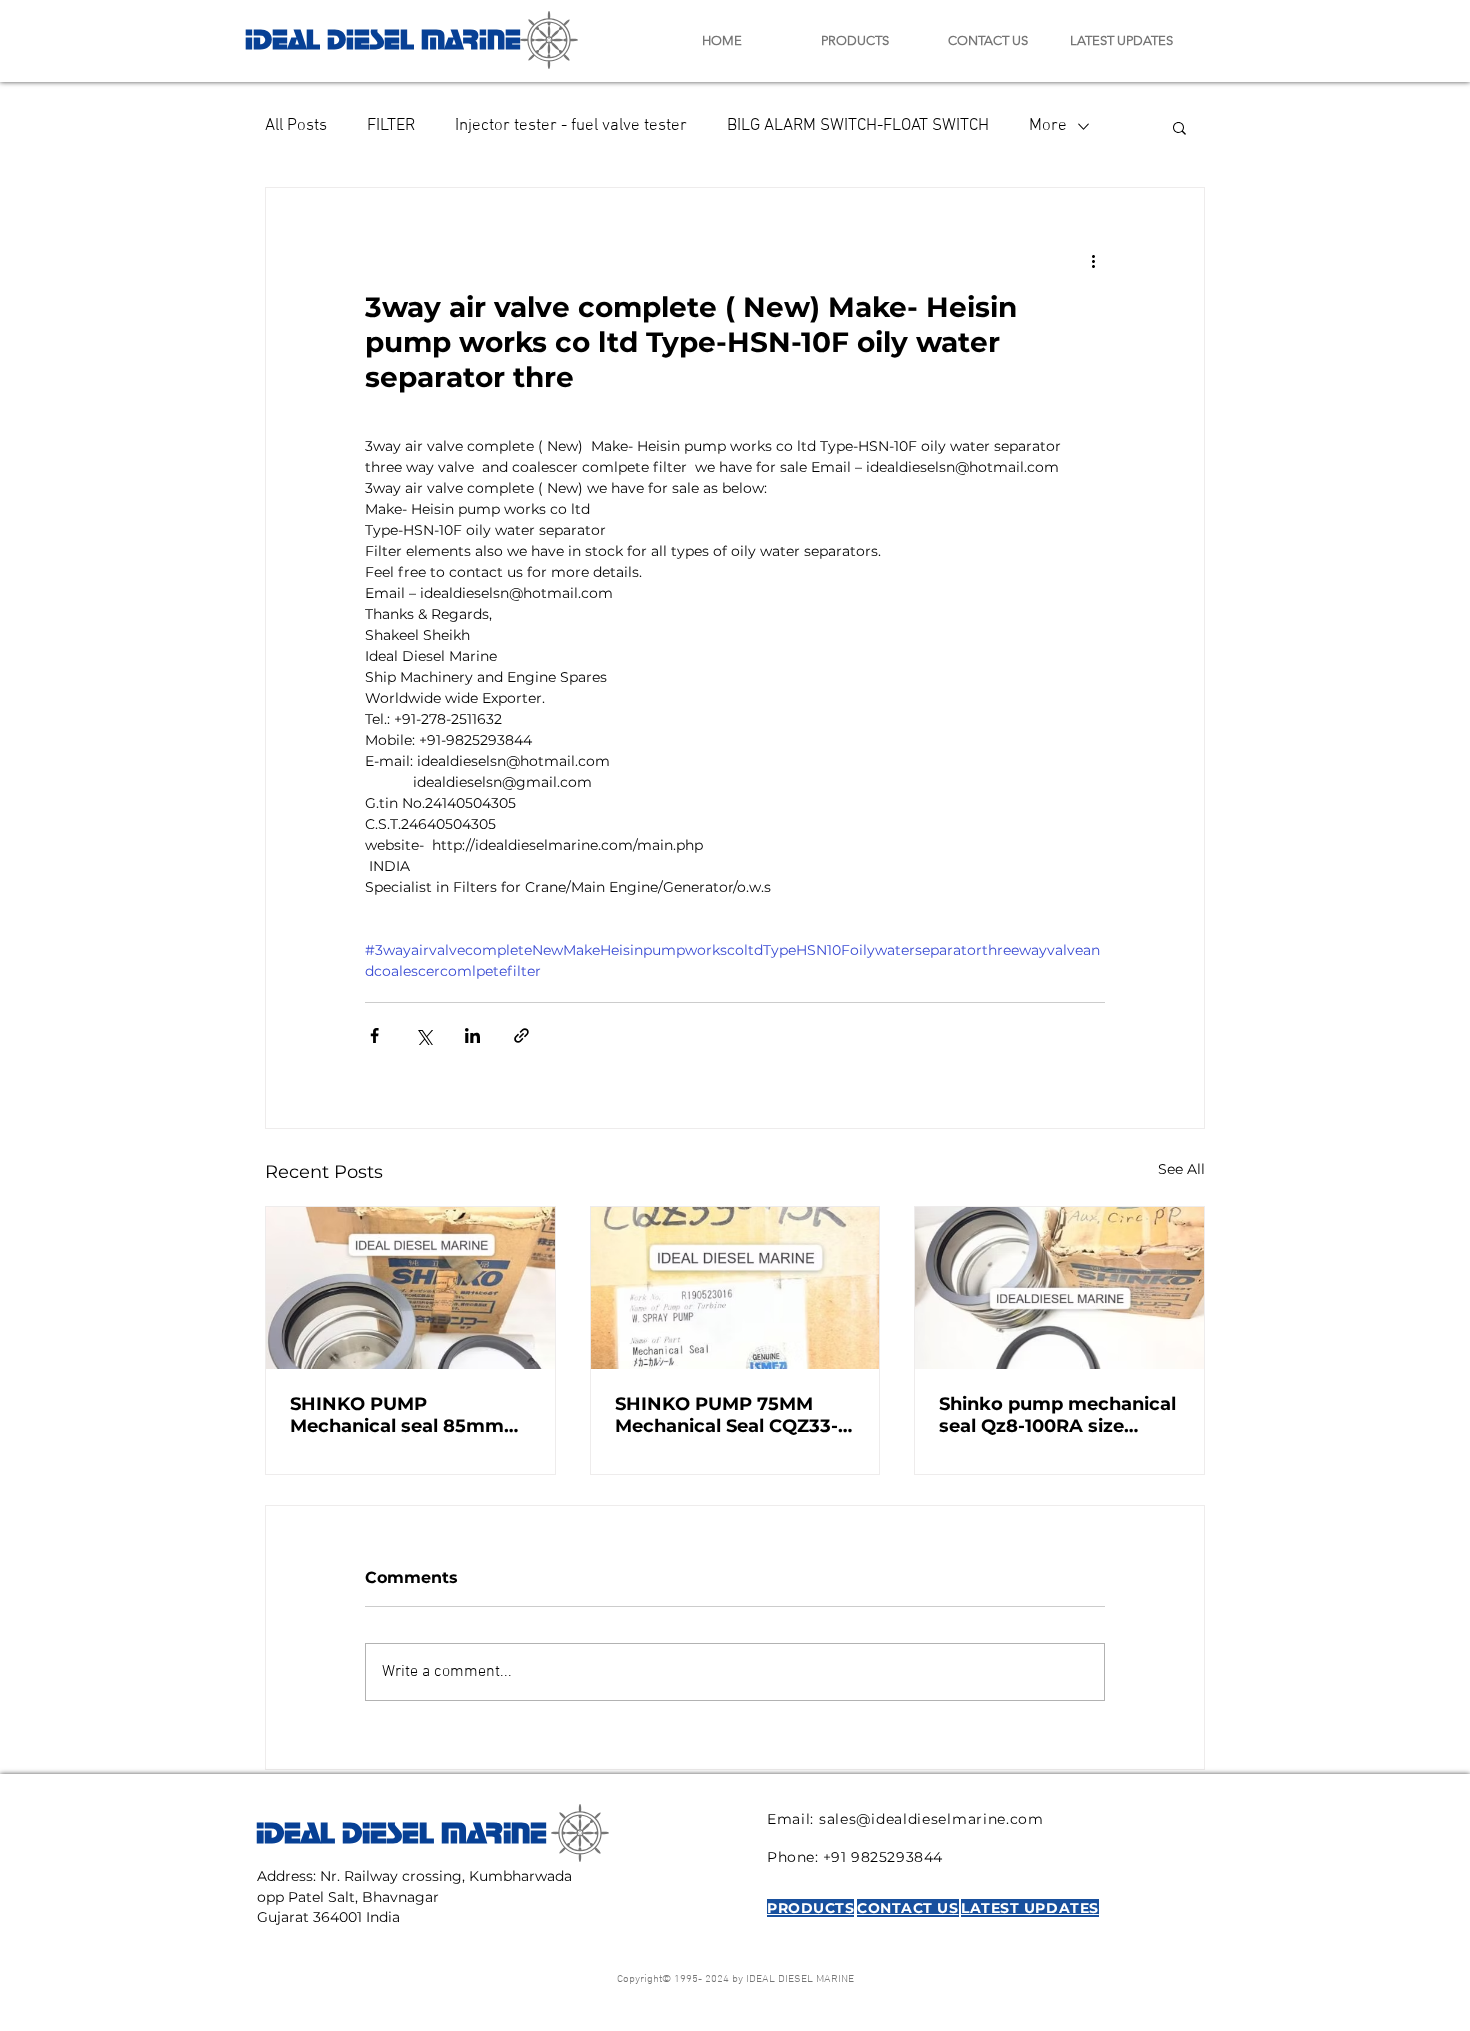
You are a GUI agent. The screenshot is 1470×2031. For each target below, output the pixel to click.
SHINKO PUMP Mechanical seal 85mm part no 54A (397, 1415)
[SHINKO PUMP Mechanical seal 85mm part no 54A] (410, 1288)
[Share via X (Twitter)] (423, 1035)
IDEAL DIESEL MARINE (383, 36)
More (1048, 126)
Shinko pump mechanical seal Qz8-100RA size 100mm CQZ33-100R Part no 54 (1057, 1415)
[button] (1179, 127)
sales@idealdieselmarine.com (931, 1819)
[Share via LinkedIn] (472, 1035)
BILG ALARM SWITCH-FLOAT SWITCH (858, 126)
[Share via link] (521, 1035)
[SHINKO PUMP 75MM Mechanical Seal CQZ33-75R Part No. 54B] (735, 1288)
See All (1181, 1169)
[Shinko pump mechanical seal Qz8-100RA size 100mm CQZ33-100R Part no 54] (1059, 1288)
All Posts (296, 126)
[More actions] (1093, 260)
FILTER (391, 126)
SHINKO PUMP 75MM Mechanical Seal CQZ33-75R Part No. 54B (726, 1415)
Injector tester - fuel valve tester (571, 126)
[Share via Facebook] (374, 1035)
